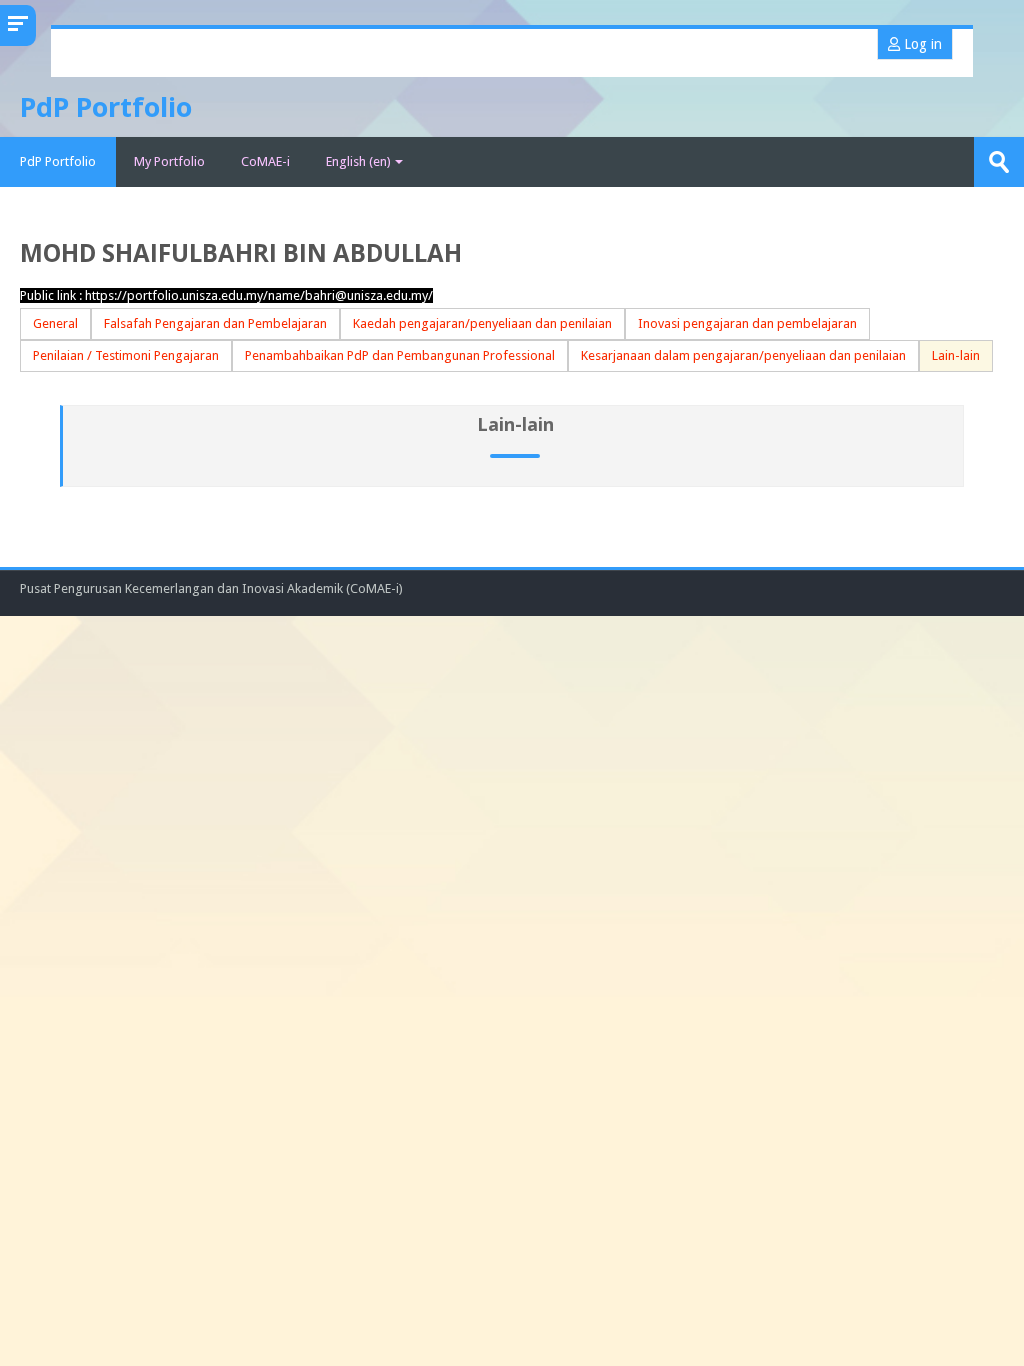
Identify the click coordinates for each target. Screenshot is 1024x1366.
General (55, 323)
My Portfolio (169, 161)
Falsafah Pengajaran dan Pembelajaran (215, 323)
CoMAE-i (265, 161)
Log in (921, 44)
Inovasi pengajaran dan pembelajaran (747, 323)
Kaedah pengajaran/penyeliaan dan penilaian (482, 323)
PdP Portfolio (58, 161)
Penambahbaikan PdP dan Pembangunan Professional (400, 355)
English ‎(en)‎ (358, 161)
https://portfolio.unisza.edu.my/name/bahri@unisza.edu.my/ (259, 295)
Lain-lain (956, 355)
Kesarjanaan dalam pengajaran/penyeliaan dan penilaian (743, 355)
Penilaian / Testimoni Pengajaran (126, 355)
